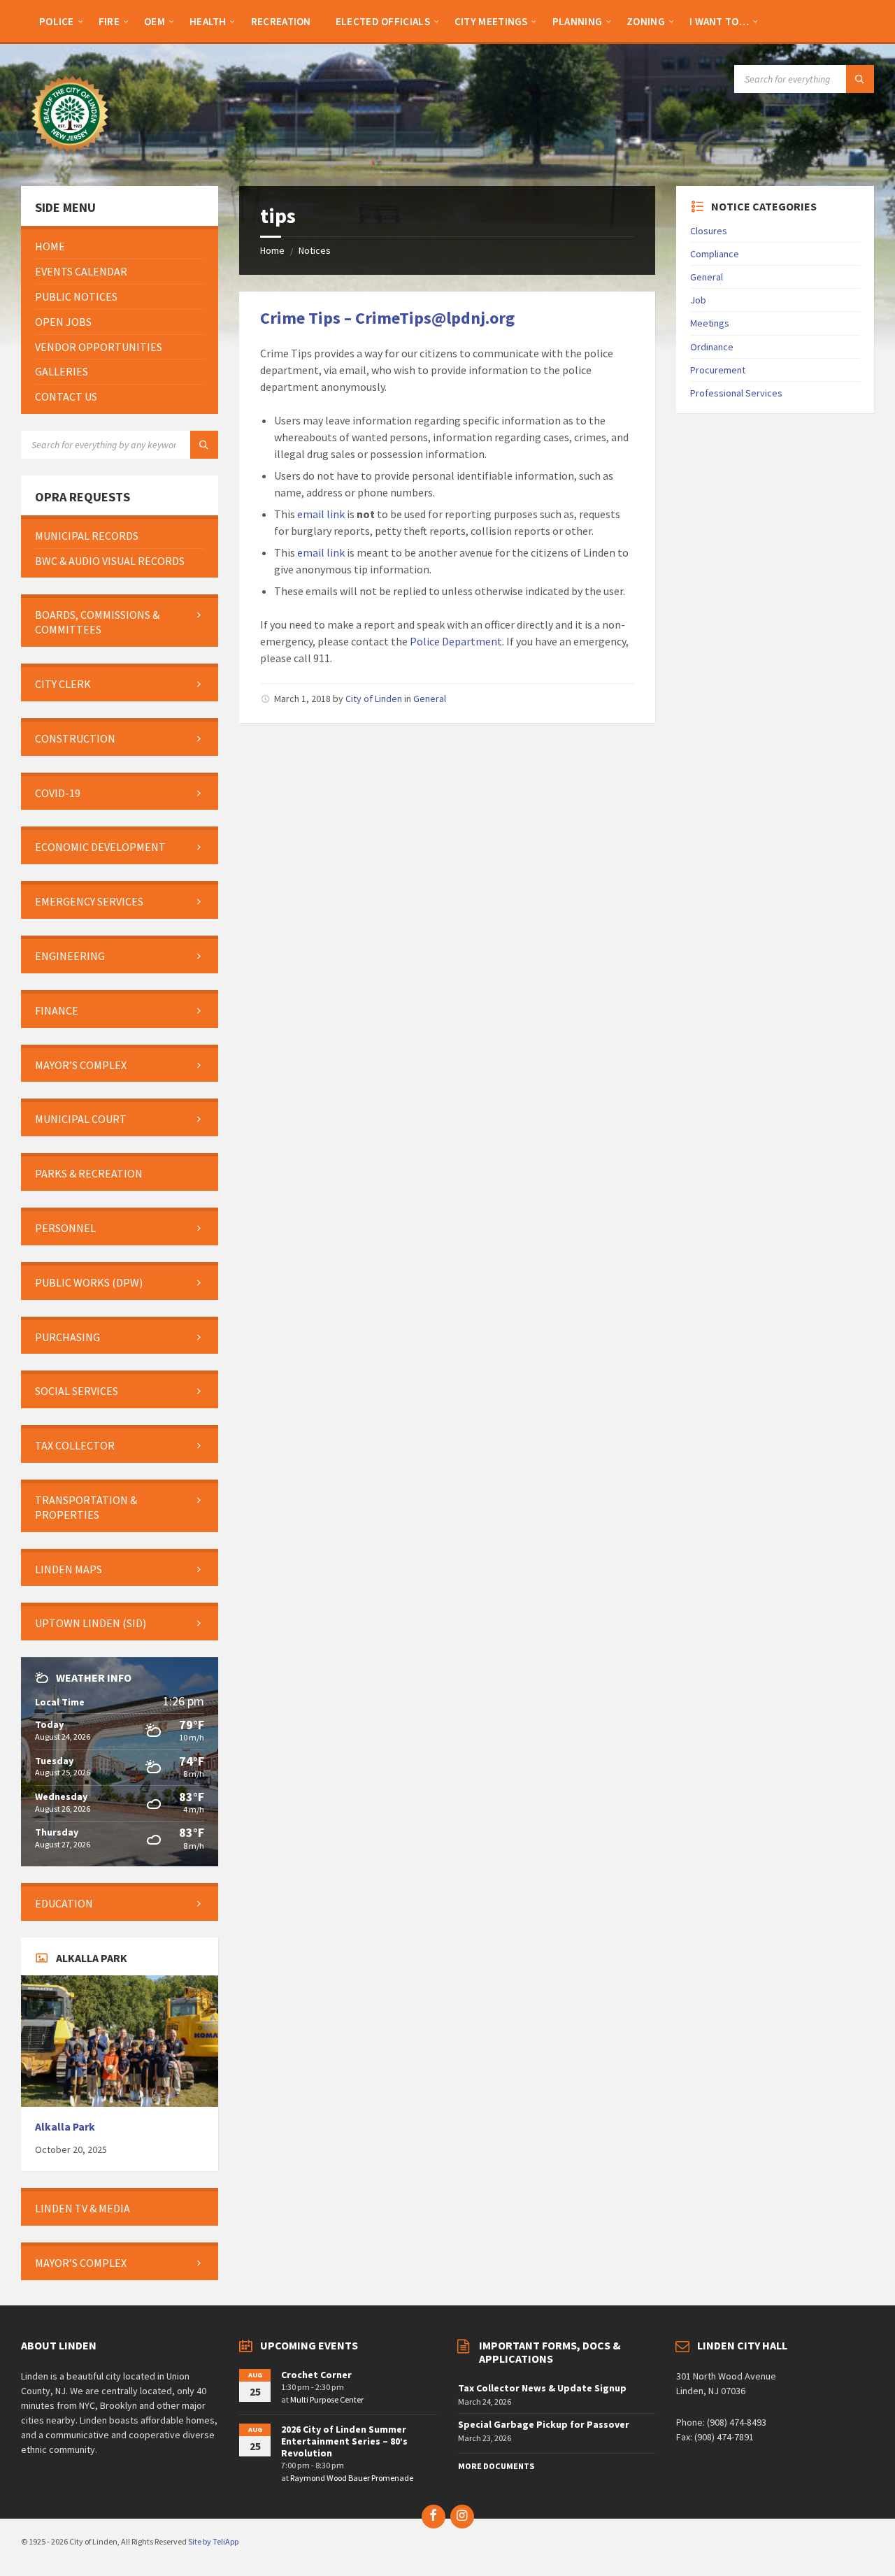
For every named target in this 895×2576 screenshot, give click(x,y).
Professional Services (736, 393)
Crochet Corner (316, 2375)
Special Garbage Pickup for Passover (544, 2424)
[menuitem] (57, 21)
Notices (315, 250)
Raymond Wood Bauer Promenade (352, 2478)
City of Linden (374, 699)
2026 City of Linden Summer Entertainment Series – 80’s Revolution (344, 2441)
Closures (709, 231)
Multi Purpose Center (327, 2399)
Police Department (456, 641)
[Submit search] (860, 79)
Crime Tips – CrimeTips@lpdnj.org (387, 318)
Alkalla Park (65, 2127)
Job (698, 300)
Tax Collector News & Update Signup (542, 2388)
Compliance (715, 254)
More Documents (496, 2466)
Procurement (718, 370)
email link (321, 514)
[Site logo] (70, 159)
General (430, 699)
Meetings (710, 323)
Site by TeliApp (213, 2541)
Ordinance (712, 347)
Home (272, 250)
